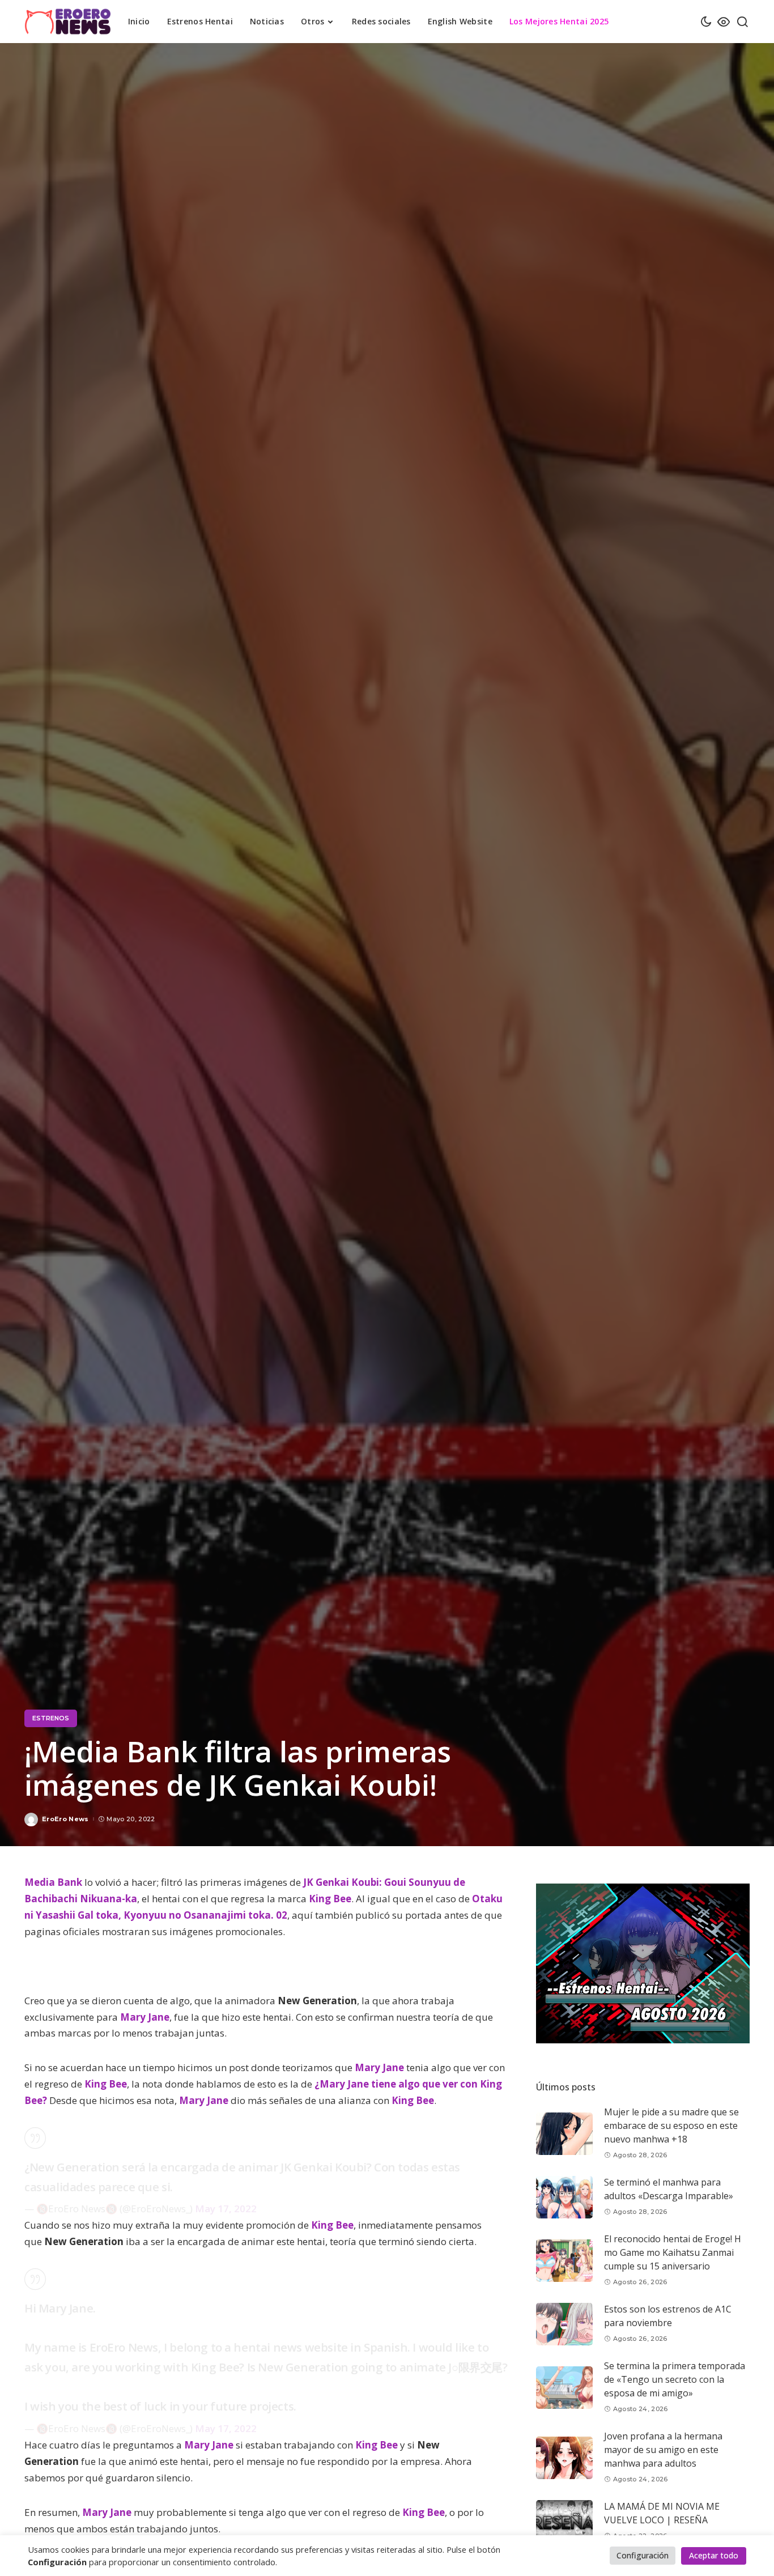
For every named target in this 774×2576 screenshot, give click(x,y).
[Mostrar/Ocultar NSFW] (724, 22)
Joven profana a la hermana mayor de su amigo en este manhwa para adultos (663, 2450)
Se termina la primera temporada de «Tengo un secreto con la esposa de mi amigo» (675, 2380)
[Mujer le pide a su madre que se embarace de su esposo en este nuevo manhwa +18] (564, 2134)
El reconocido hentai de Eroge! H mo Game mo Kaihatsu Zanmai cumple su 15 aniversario (673, 2253)
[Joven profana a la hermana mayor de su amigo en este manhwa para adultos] (564, 2458)
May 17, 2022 (226, 2209)
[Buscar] (742, 22)
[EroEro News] (68, 22)
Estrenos (51, 1718)
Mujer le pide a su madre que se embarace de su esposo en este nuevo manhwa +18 (671, 2126)
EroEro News (65, 1819)
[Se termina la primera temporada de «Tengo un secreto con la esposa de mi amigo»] (564, 2388)
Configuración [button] (643, 2555)
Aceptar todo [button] (714, 2555)
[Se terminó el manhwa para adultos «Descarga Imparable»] (564, 2197)
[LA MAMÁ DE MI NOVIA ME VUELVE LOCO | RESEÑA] (564, 2521)
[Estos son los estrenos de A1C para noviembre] (564, 2324)
